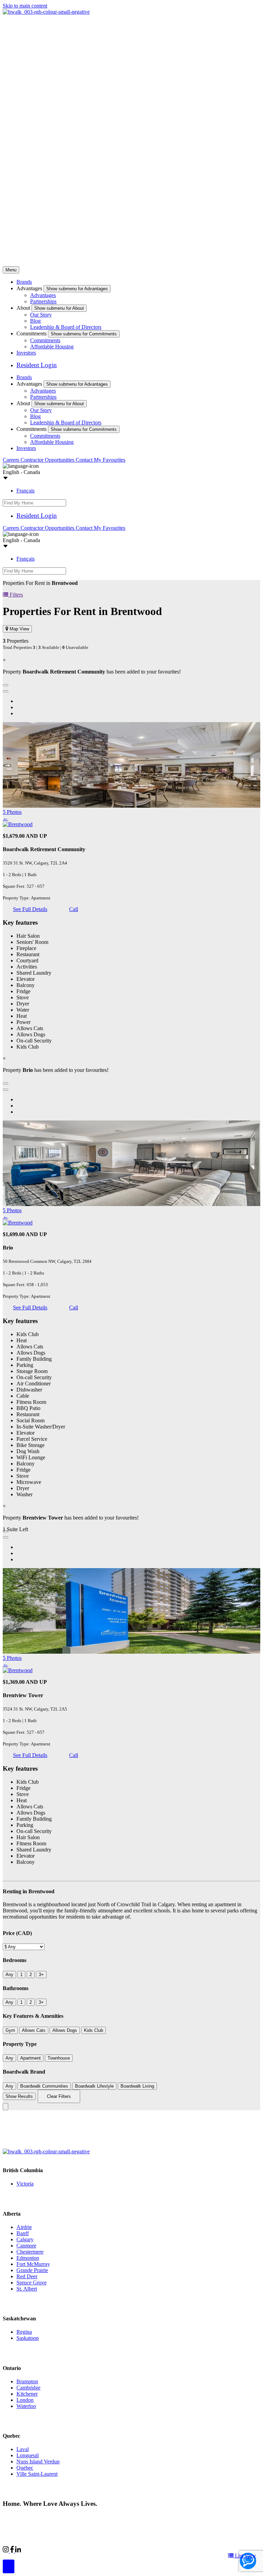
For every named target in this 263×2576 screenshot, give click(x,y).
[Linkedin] (18, 2551)
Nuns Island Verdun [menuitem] (38, 2462)
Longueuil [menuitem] (28, 2455)
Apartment (30, 2058)
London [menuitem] (25, 2400)
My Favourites (110, 460)
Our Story (41, 315)
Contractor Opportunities (48, 460)
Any (9, 1975)
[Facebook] (13, 2551)
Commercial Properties (46, 2550)
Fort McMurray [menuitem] (33, 2264)
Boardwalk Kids (115, 2550)
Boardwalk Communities (44, 2086)
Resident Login (37, 365)
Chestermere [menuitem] (30, 2252)
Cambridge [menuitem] (28, 2388)
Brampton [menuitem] (27, 2381)
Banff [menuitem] (23, 2233)
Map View (19, 629)
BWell (84, 2550)
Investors (26, 353)
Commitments (45, 340)
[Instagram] (7, 2551)
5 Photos (12, 812)
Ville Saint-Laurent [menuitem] (37, 2474)
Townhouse (59, 2058)
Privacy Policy (76, 2517)
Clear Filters (59, 2096)
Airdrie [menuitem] (24, 2227)
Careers (12, 460)
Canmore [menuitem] (26, 2246)
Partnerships (43, 301)
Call (74, 909)
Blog (35, 321)
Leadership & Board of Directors (66, 327)
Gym (10, 2030)
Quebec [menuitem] (25, 2468)
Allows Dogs (65, 2030)
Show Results (19, 2096)
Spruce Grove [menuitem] (32, 2283)
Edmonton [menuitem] (28, 2258)
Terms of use (109, 2517)
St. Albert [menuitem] (27, 2289)
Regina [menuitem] (24, 2332)
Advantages (43, 295)
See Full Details (30, 909)
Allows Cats (34, 2030)
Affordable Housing (52, 347)
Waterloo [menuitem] (26, 2406)
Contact (85, 460)
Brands (24, 282)
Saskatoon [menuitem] (28, 2338)
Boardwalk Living (137, 2086)
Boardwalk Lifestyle (94, 2086)
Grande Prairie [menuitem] (32, 2270)
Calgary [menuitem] (25, 2239)
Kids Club (93, 2030)
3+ (41, 1975)
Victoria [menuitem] (25, 2184)
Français (26, 491)
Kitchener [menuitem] (27, 2394)
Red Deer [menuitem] (27, 2276)
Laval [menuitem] (23, 2449)
